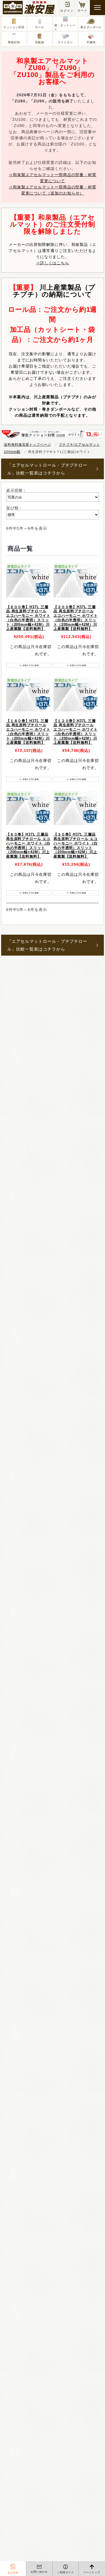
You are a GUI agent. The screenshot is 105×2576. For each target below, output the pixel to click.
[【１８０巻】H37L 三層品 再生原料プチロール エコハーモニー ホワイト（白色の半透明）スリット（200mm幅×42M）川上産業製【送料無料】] (29, 694)
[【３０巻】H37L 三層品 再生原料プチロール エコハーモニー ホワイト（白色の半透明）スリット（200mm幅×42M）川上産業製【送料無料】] (76, 808)
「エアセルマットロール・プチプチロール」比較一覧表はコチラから (47, 469)
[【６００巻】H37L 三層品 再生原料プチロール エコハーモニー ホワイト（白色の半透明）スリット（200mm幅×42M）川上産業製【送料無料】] (29, 581)
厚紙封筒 (14, 42)
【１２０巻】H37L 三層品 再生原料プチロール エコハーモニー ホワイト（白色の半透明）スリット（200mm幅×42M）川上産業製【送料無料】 (76, 732)
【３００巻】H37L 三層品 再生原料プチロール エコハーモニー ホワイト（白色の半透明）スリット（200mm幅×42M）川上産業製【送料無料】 (76, 618)
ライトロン (65, 42)
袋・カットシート (65, 27)
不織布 (91, 42)
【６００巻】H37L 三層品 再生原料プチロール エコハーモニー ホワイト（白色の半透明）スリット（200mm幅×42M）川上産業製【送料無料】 (28, 618)
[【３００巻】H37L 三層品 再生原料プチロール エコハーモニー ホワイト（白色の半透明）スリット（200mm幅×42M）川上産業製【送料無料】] (76, 581)
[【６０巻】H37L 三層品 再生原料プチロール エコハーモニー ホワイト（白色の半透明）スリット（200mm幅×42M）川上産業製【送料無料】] (29, 808)
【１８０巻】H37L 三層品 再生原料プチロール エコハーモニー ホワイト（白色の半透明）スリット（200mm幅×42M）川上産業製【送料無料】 (28, 732)
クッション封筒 (14, 27)
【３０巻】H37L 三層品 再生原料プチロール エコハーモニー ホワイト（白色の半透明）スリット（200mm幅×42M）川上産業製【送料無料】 (76, 846)
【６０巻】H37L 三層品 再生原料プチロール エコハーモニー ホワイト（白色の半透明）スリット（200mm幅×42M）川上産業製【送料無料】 (28, 846)
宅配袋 (40, 42)
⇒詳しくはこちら (53, 263)
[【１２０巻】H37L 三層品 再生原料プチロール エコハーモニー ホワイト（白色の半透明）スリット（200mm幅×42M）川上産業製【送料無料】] (76, 694)
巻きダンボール (91, 27)
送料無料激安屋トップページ (27, 445)
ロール (40, 27)
